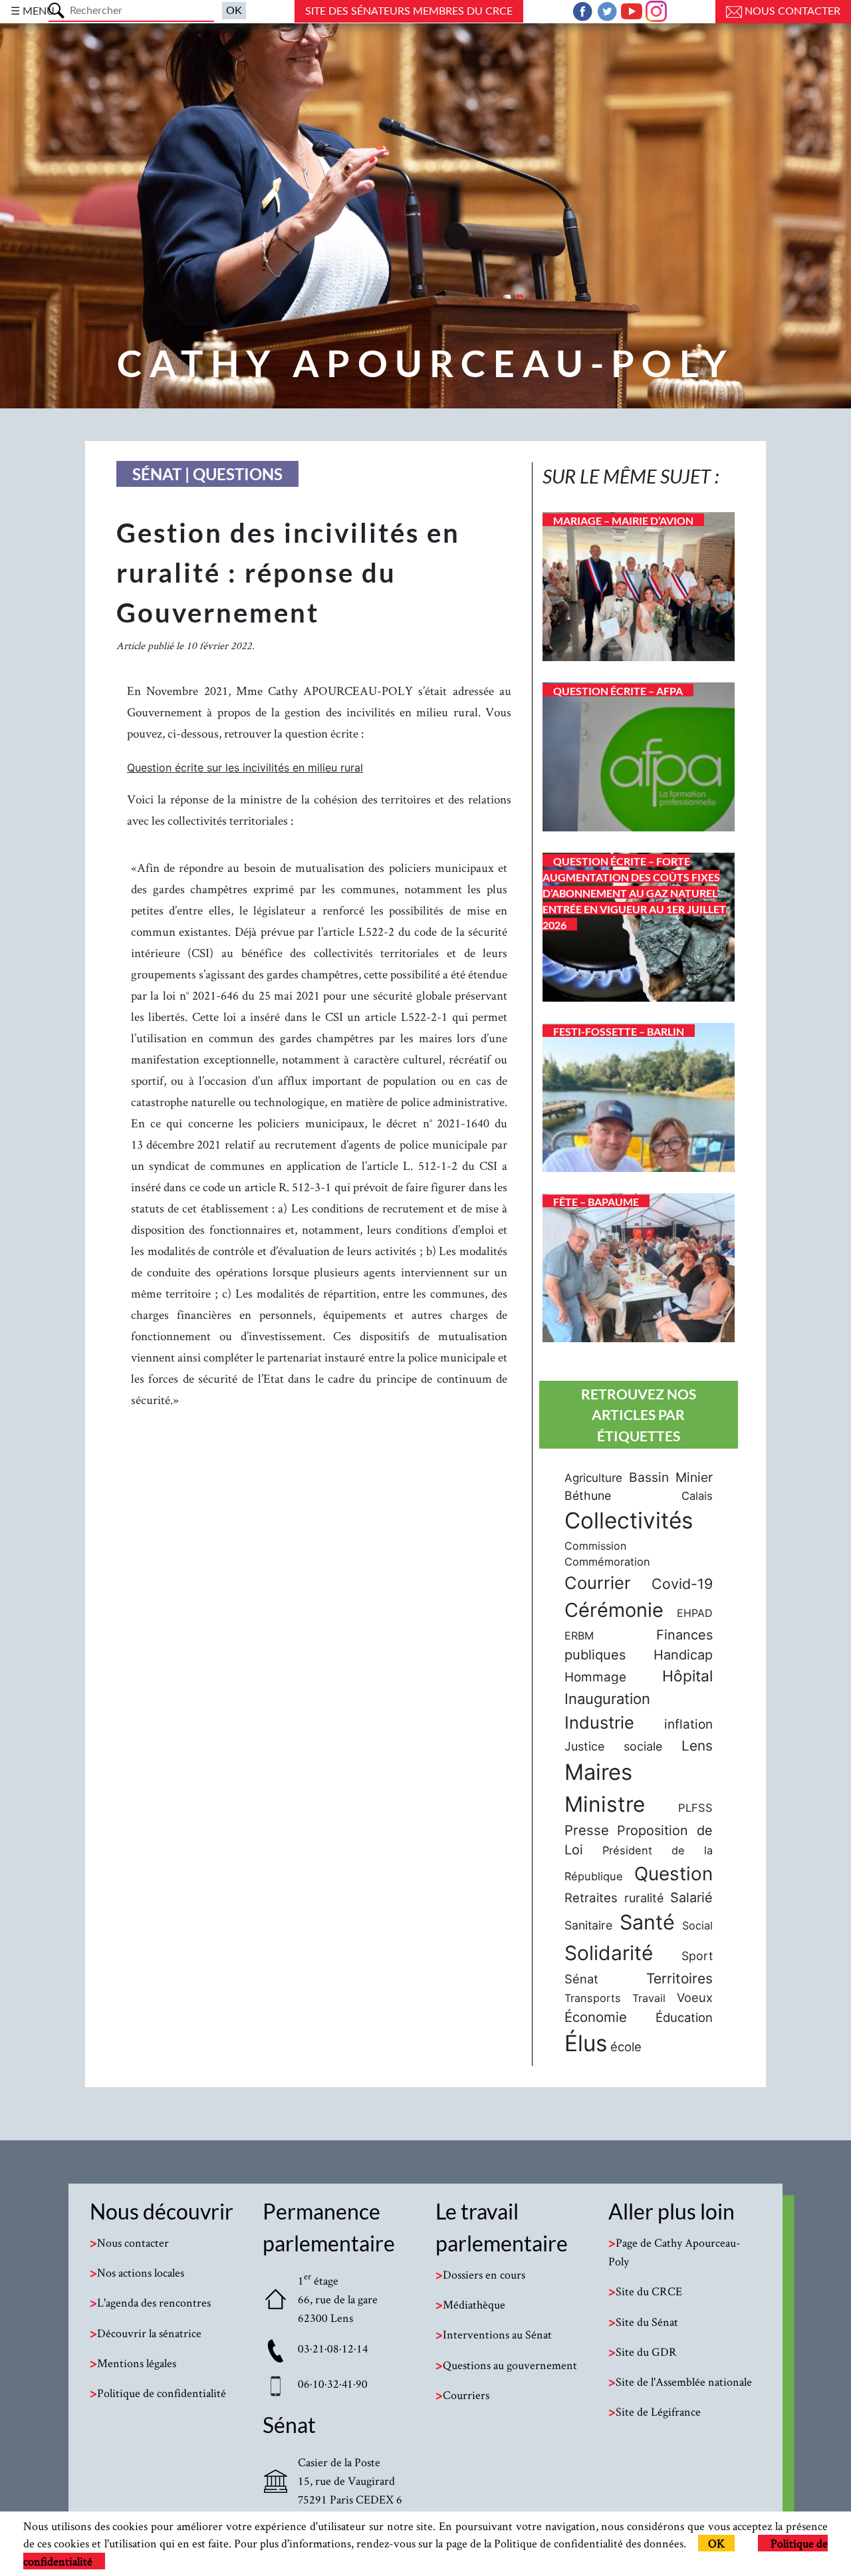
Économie (596, 2017)
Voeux (695, 1997)
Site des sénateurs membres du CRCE (409, 11)
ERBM (579, 1636)
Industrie (599, 1722)
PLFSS (695, 1808)
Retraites (591, 1898)
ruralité (644, 1898)
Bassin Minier (671, 1477)
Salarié (691, 1898)
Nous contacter (791, 11)
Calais (697, 1496)
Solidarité (609, 1953)
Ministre (605, 1804)
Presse (587, 1830)
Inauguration (607, 1699)
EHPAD (695, 1613)
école (626, 2047)
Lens (697, 1746)
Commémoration (607, 1562)
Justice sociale (613, 1746)
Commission (595, 1546)
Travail (649, 1998)
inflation (688, 1724)
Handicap (683, 1655)
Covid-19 (682, 1584)
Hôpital (687, 1676)
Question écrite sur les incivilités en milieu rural (245, 768)
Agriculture (593, 1478)
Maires (598, 1772)
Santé (647, 1922)
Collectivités (629, 1520)
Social (697, 1926)
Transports (593, 1998)
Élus (586, 2043)
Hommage (595, 1677)
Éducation (684, 2017)
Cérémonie (614, 1610)
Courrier (598, 1583)
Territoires (679, 1978)
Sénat (581, 1979)
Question (673, 1874)
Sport (697, 1956)
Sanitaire (588, 1925)
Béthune (588, 1496)
